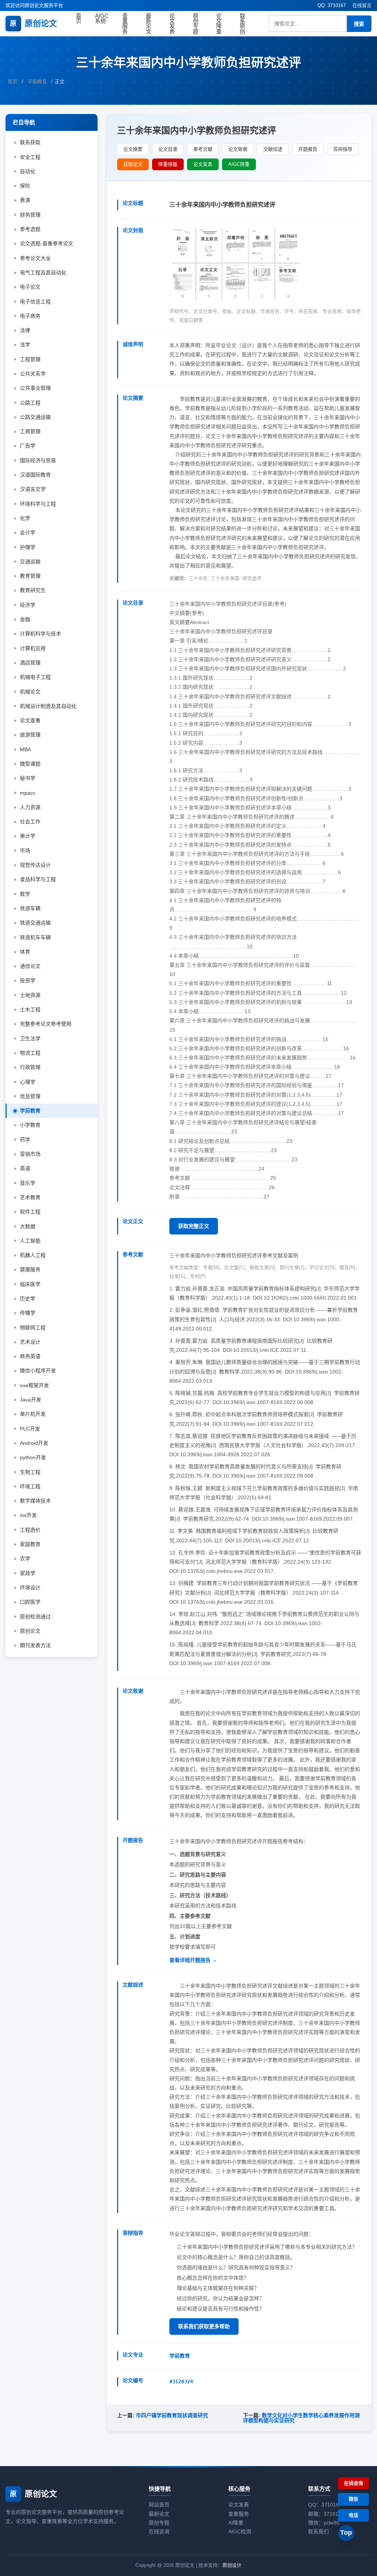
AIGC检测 (240, 2532)
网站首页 (159, 2505)
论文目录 (168, 149)
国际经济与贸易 (38, 460)
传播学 (28, 1313)
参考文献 (203, 149)
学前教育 (37, 81)
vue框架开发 (34, 1385)
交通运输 (30, 562)
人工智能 (30, 1241)
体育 (25, 952)
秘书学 (28, 778)
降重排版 (168, 164)
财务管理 (30, 215)
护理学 (28, 547)
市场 (25, 851)
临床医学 (30, 1284)
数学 (25, 894)
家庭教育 (30, 1544)
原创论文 (34, 23)
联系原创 (242, 24)
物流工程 (30, 1053)
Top (346, 2533)
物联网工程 (33, 1328)
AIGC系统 (102, 18)
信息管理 (30, 1096)
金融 (25, 619)
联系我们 (318, 2532)
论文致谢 (238, 149)
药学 (25, 1140)
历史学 (28, 1298)
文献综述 (273, 149)
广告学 (28, 446)
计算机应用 (33, 648)
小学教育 (30, 1125)
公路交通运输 (35, 417)
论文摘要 (133, 149)
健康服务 (30, 1269)
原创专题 (196, 24)
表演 (25, 200)
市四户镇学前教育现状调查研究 (172, 2415)
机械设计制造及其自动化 (48, 706)
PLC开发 (30, 1429)
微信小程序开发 (38, 1371)
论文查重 (30, 720)
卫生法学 (30, 1038)
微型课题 (30, 764)
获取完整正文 (194, 1226)
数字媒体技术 (35, 1501)
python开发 (33, 1457)
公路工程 (30, 403)
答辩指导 (343, 149)
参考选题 (30, 229)
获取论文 (133, 164)
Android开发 (34, 1443)
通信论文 (30, 966)
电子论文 (30, 287)
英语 (25, 1168)
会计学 (28, 532)
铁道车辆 (30, 908)
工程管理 (30, 359)
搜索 (359, 24)
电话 (353, 2515)
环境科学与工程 (38, 504)
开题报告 (308, 149)
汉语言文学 (33, 489)
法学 (25, 345)
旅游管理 (30, 735)
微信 (353, 2499)
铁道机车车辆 (35, 937)
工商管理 (30, 431)
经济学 (28, 605)
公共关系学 (33, 374)
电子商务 (30, 316)
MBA (25, 749)
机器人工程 (33, 1255)
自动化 (28, 171)
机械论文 (30, 692)
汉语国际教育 (35, 475)
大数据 (28, 1226)
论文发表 (172, 24)
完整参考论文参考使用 (46, 1024)
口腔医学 (30, 1602)
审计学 (28, 836)
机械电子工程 (35, 677)
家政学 (28, 1573)
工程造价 (30, 1530)
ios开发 (28, 1515)
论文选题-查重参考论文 (47, 243)
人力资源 (30, 807)
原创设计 (232, 2565)
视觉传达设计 (35, 865)
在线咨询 (159, 2532)
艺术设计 (30, 1342)
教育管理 (30, 576)
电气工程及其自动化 (43, 272)
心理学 (28, 1082)
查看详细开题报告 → (193, 1960)
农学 (25, 1558)
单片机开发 (33, 1414)
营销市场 (30, 1154)
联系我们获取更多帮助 (204, 2326)
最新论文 (149, 24)
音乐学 (28, 1183)
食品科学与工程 (38, 879)
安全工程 (30, 157)
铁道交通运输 (35, 923)
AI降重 (236, 2523)
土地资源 (30, 995)
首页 (79, 18)
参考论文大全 (35, 258)
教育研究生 (33, 590)
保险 (25, 186)
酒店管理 (30, 663)
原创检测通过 (35, 1617)
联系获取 (30, 142)
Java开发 (31, 1400)
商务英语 (30, 1356)
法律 (25, 330)
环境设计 (30, 1588)
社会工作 (30, 822)
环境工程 (30, 1486)
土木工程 (30, 1009)
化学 (25, 518)
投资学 (28, 980)
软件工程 (30, 1212)
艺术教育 (30, 1197)
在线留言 (362, 5)
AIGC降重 (239, 164)
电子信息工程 (35, 302)
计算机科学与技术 (40, 634)
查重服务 (125, 24)
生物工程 (30, 1472)
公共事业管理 (35, 388)
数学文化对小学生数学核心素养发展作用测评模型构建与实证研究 (301, 2418)
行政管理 (30, 1067)
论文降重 (219, 24)
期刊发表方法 (35, 1645)
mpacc (28, 793)
